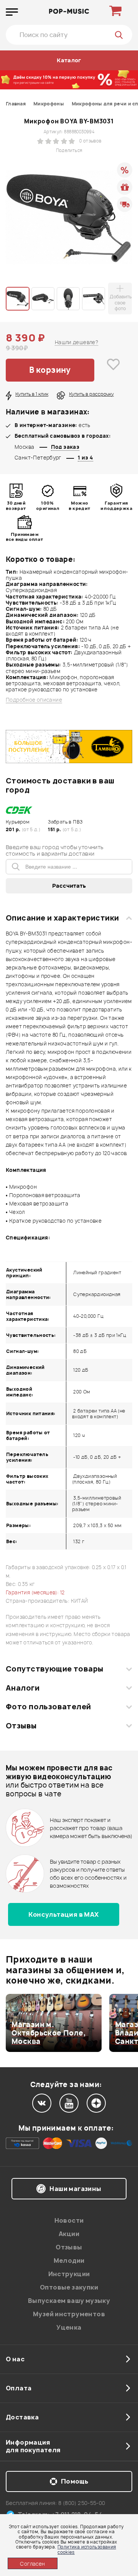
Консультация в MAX (63, 1914)
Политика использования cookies (87, 2549)
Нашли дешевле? (76, 342)
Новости (69, 2220)
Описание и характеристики (62, 918)
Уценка (69, 2327)
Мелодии (69, 2260)
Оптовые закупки (69, 2287)
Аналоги (23, 1688)
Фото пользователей (48, 1707)
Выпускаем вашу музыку (69, 2301)
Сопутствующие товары (54, 1669)
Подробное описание (34, 700)
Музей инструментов (69, 2314)
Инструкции (69, 2274)
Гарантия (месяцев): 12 (35, 1592)
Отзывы (21, 1726)
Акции (69, 2234)
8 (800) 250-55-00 (82, 2503)
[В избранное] (113, 370)
